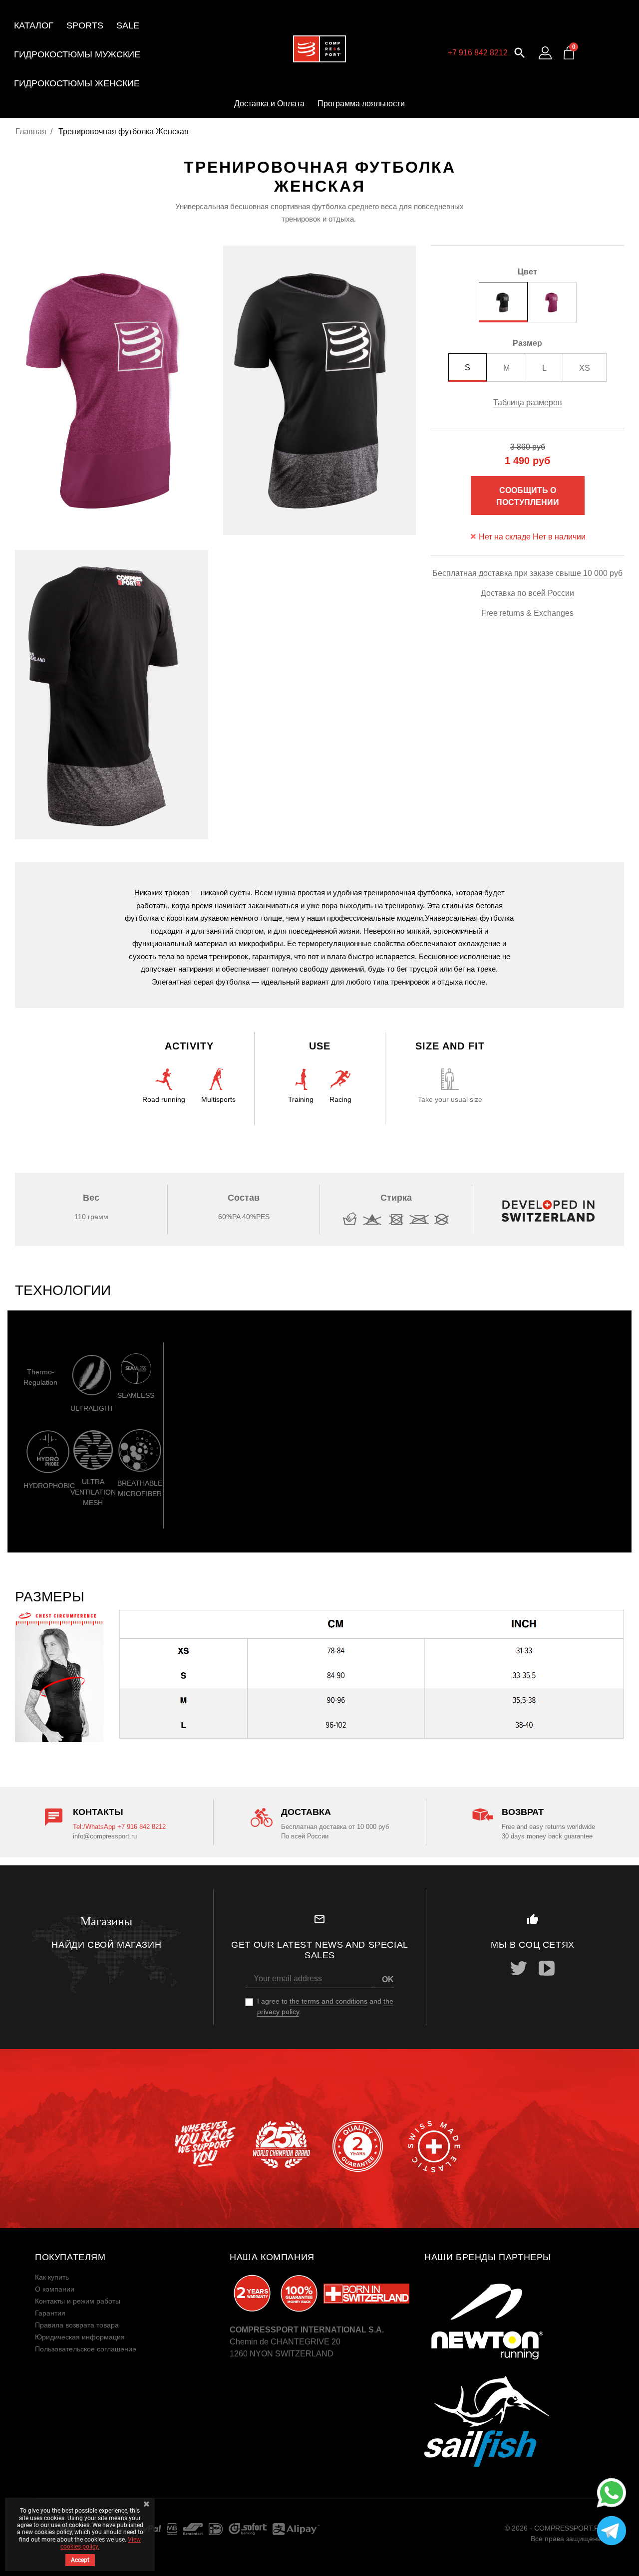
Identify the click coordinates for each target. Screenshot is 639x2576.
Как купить (52, 2277)
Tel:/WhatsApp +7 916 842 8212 (119, 1827)
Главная (31, 131)
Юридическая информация (80, 2337)
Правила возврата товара (77, 2325)
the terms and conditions (328, 2001)
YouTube (547, 1968)
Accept (80, 2560)
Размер (527, 343)
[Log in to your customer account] (545, 53)
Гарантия (50, 2313)
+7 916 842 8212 (478, 53)
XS (585, 368)
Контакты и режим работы (78, 2301)
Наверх (609, 2561)
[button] (520, 52)
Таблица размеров (528, 402)
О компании (55, 2289)
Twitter (519, 1968)
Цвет (527, 272)
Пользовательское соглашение (86, 2349)
